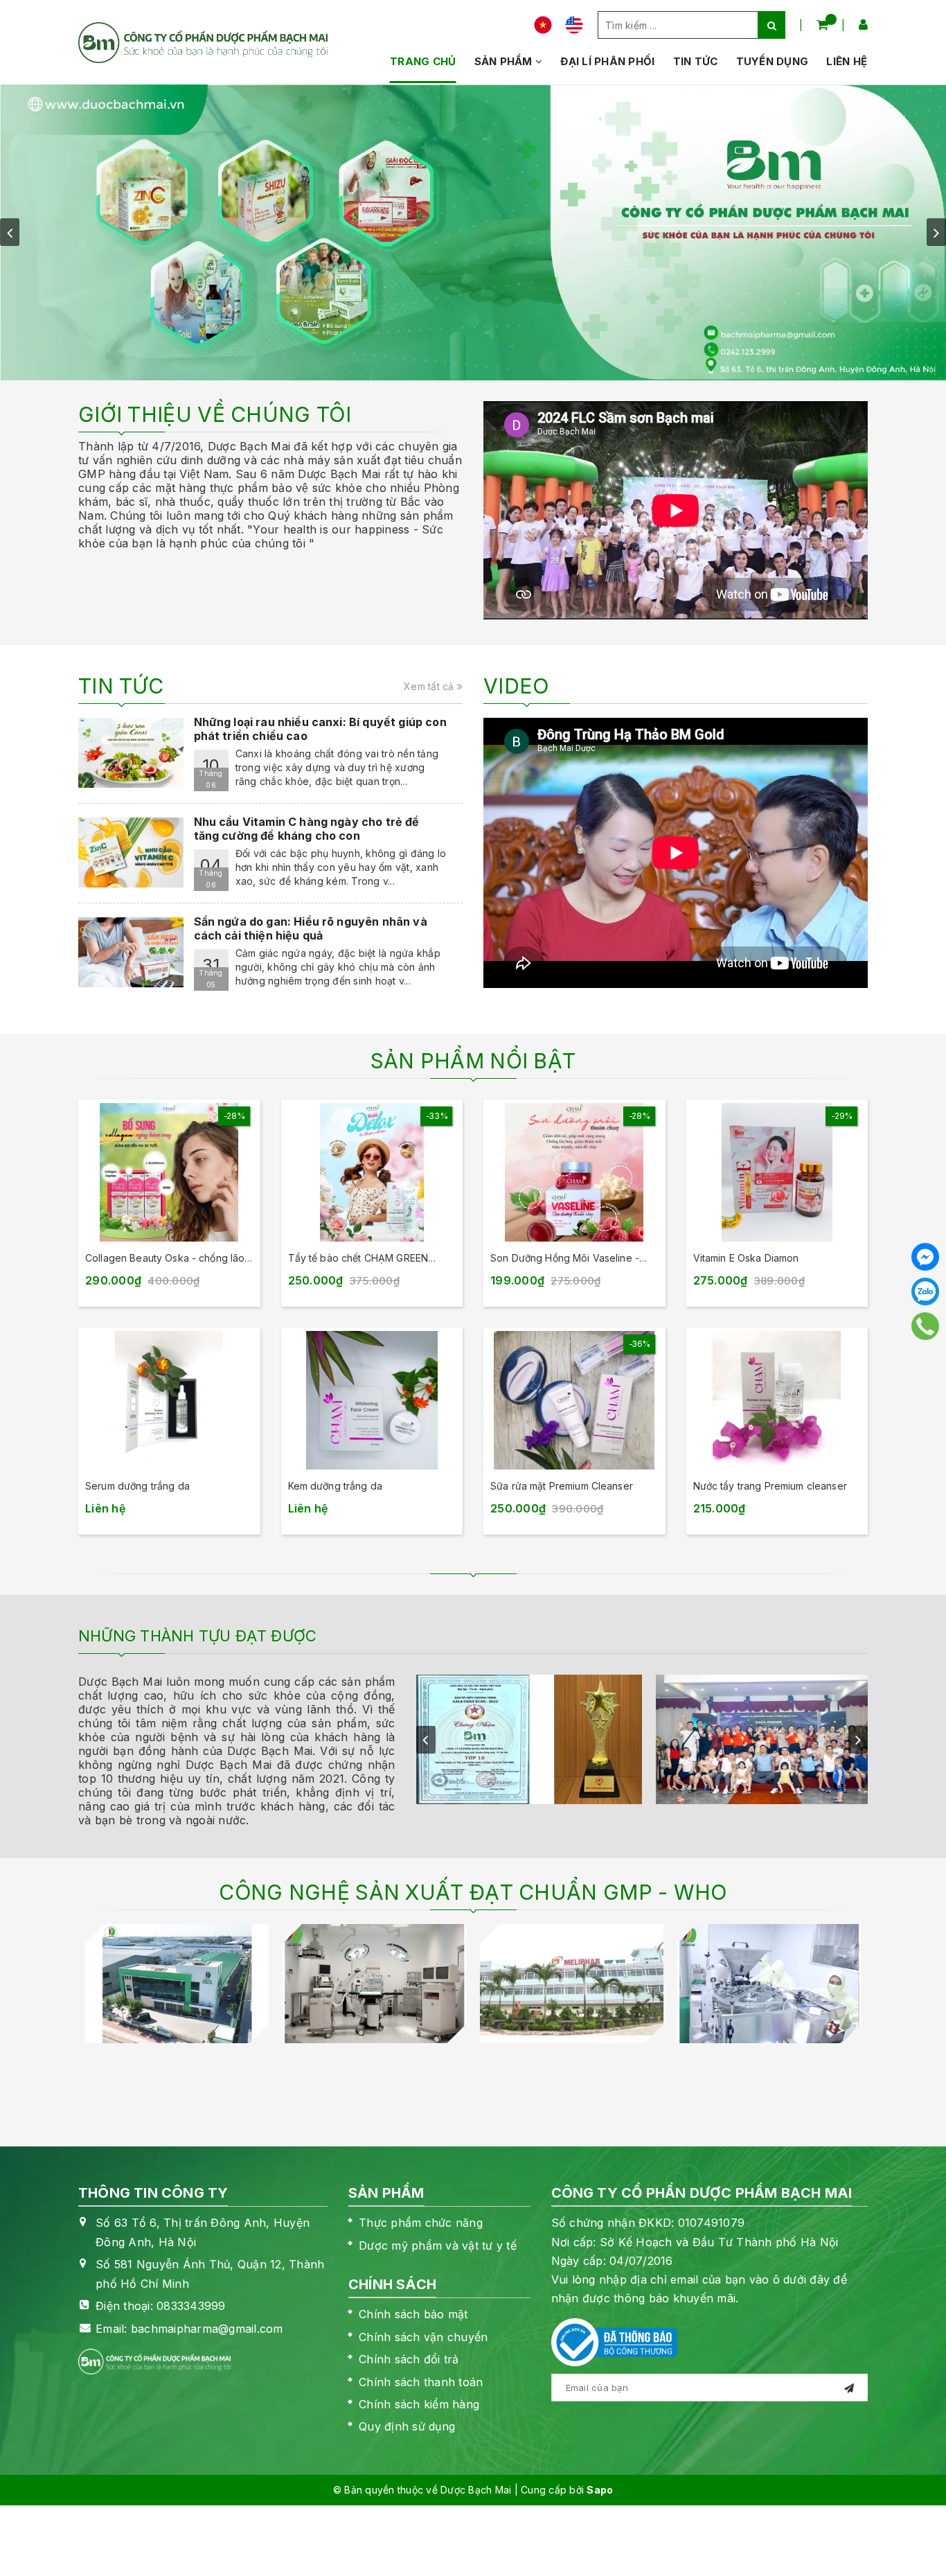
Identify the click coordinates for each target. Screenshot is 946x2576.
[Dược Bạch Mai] (203, 43)
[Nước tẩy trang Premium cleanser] (777, 1400)
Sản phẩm (505, 61)
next (936, 232)
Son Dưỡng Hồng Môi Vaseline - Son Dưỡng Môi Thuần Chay (565, 1259)
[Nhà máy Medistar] (177, 1984)
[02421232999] (926, 1326)
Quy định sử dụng (407, 2426)
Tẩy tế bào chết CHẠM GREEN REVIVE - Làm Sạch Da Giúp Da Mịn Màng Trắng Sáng (369, 1259)
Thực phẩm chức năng (421, 2223)
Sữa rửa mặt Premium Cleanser (562, 1486)
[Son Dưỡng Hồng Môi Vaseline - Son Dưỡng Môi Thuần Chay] (574, 1172)
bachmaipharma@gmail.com (207, 2329)
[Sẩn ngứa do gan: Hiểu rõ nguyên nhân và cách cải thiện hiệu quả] (131, 952)
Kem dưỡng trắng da (336, 1486)
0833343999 (191, 2306)
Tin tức (696, 61)
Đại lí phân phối (607, 61)
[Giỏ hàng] (822, 25)
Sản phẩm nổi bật (473, 1061)
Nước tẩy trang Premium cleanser (770, 1486)
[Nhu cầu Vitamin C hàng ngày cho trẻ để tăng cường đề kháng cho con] (131, 853)
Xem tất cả (430, 686)
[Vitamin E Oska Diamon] (777, 1172)
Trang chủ (423, 61)
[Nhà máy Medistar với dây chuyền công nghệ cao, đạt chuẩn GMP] (374, 1984)
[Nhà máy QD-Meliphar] (572, 1984)
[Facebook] (925, 1257)
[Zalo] (925, 1291)
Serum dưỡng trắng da (137, 1486)
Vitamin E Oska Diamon (746, 1258)
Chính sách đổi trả (409, 2359)
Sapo (600, 2490)
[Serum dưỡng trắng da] (169, 1400)
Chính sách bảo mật (413, 2314)
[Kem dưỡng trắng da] (372, 1400)
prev (10, 232)
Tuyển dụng (773, 61)
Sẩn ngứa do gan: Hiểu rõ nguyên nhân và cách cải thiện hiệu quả (311, 928)
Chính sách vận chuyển (423, 2337)
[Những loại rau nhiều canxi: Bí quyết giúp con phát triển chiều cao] (131, 753)
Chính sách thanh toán (421, 2382)
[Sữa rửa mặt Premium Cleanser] (574, 1400)
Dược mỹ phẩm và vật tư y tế (438, 2246)
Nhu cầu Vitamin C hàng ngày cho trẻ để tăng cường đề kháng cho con (307, 829)
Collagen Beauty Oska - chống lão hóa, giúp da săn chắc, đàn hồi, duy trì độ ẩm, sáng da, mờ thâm (168, 1259)
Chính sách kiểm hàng (419, 2404)
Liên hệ (847, 61)
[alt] (473, 232)
